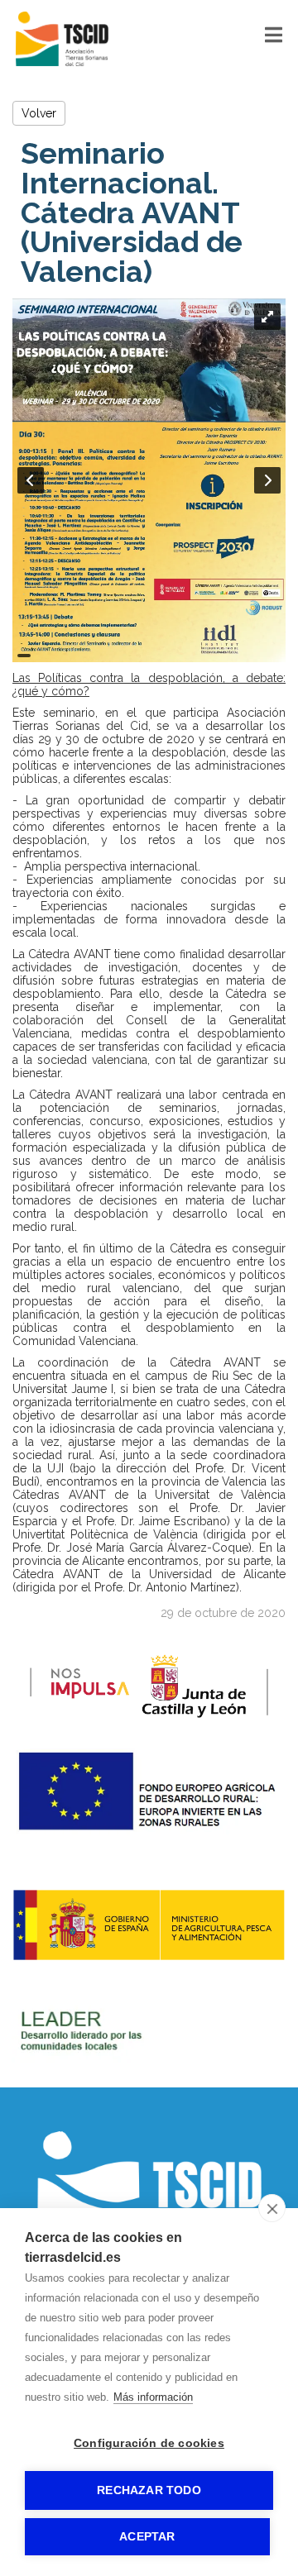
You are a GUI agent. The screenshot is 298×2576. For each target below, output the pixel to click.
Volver (39, 113)
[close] (272, 2208)
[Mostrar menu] (274, 38)
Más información (153, 2397)
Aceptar (147, 2537)
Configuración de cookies (149, 2443)
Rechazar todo (149, 2490)
